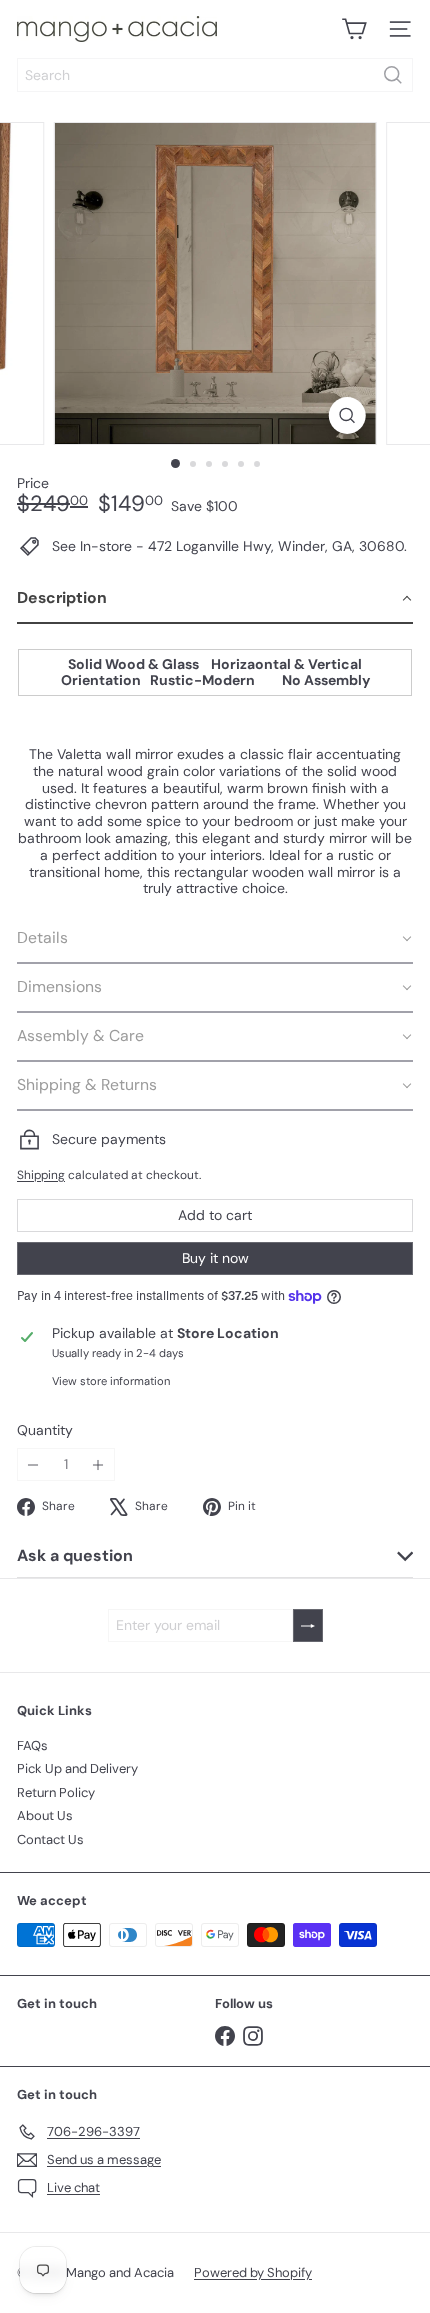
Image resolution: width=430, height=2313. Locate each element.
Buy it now (215, 1258)
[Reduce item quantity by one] (33, 1464)
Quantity (45, 1430)
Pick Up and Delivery (77, 1768)
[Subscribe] (308, 1625)
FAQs (32, 1745)
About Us (45, 1815)
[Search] (393, 75)
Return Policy (56, 1792)
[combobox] (215, 75)
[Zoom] (346, 415)
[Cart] (354, 29)
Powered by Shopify (253, 2272)
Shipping (41, 1175)
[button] (215, 599)
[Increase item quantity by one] (98, 1464)
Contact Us (50, 1839)
